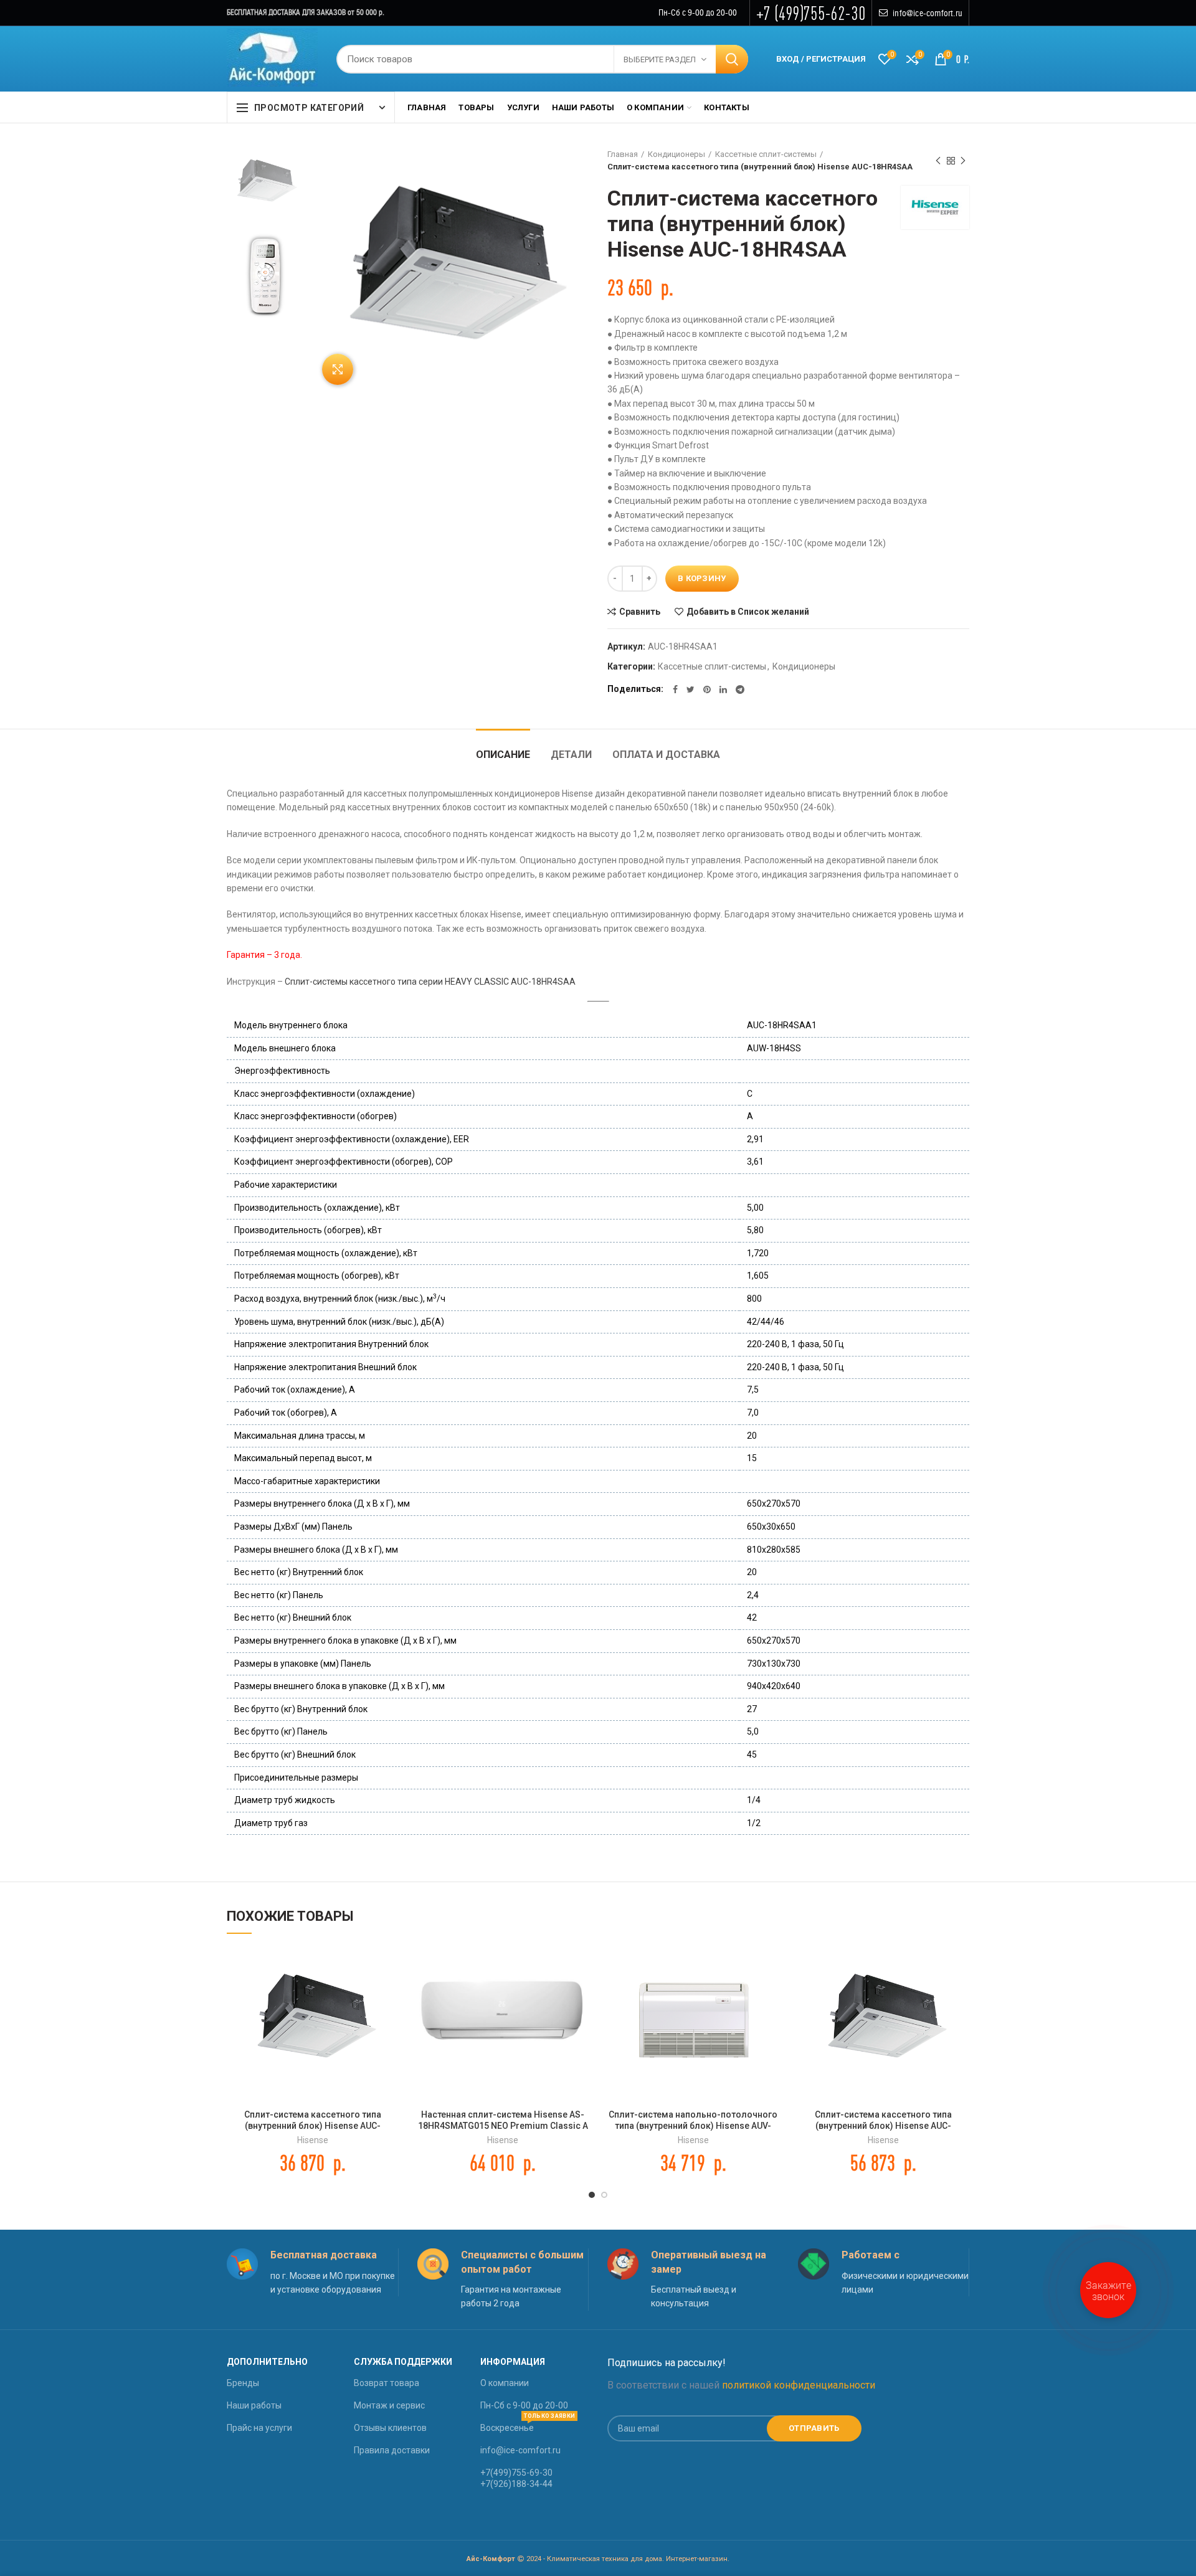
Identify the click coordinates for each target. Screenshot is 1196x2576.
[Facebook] (675, 689)
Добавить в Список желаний (748, 612)
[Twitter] (691, 689)
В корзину (702, 578)
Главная (623, 154)
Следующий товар (963, 161)
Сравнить (640, 612)
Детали (571, 755)
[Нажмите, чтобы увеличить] (338, 369)
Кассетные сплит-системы (766, 154)
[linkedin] (723, 689)
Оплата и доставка (666, 755)
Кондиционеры (676, 154)
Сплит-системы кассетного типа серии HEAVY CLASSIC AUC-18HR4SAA (430, 982)
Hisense (313, 2140)
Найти (732, 59)
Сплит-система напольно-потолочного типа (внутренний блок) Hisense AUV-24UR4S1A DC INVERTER (693, 2126)
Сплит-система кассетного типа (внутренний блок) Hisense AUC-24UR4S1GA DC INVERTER (313, 2126)
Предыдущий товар (938, 161)
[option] (265, 180)
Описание (503, 755)
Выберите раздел (660, 59)
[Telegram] (740, 689)
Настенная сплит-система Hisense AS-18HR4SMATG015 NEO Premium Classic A (503, 2120)
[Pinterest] (707, 689)
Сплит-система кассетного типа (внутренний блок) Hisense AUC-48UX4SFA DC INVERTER (883, 2126)
